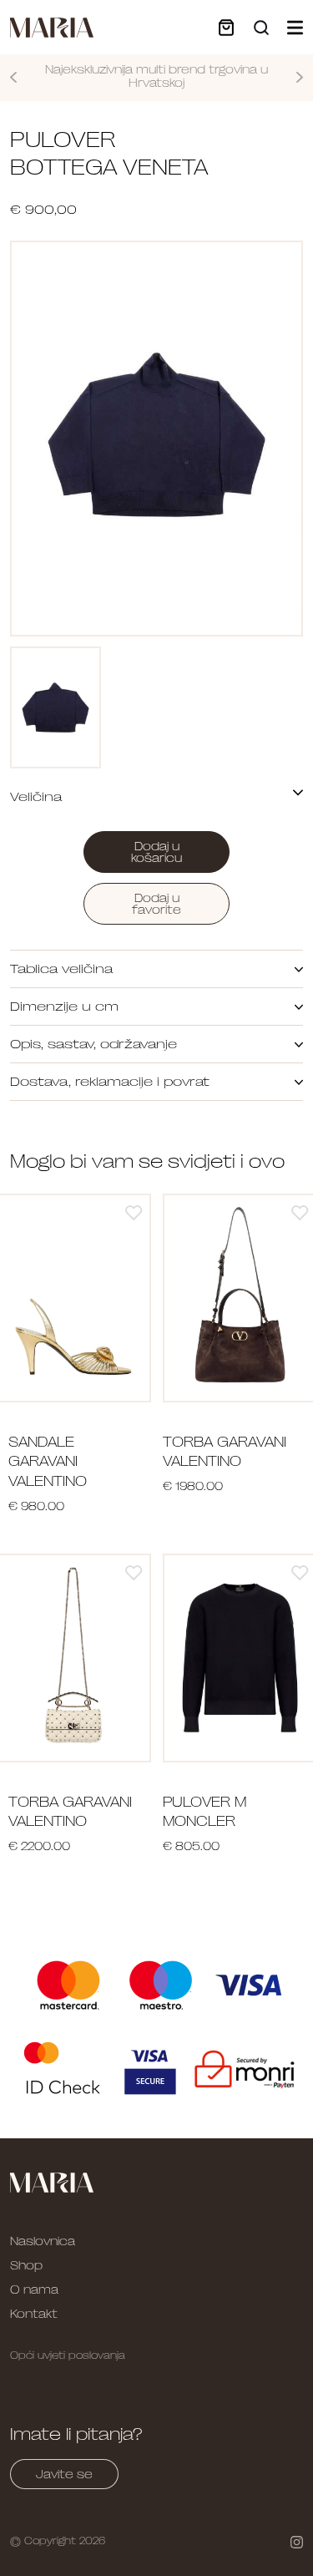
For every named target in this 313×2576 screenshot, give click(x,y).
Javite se (64, 2474)
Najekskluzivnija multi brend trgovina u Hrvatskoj (156, 76)
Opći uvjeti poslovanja (68, 2355)
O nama (34, 2289)
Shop (26, 2265)
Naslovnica (43, 2241)
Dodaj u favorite (156, 904)
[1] (134, 1212)
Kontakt (34, 2314)
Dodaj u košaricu (156, 852)
